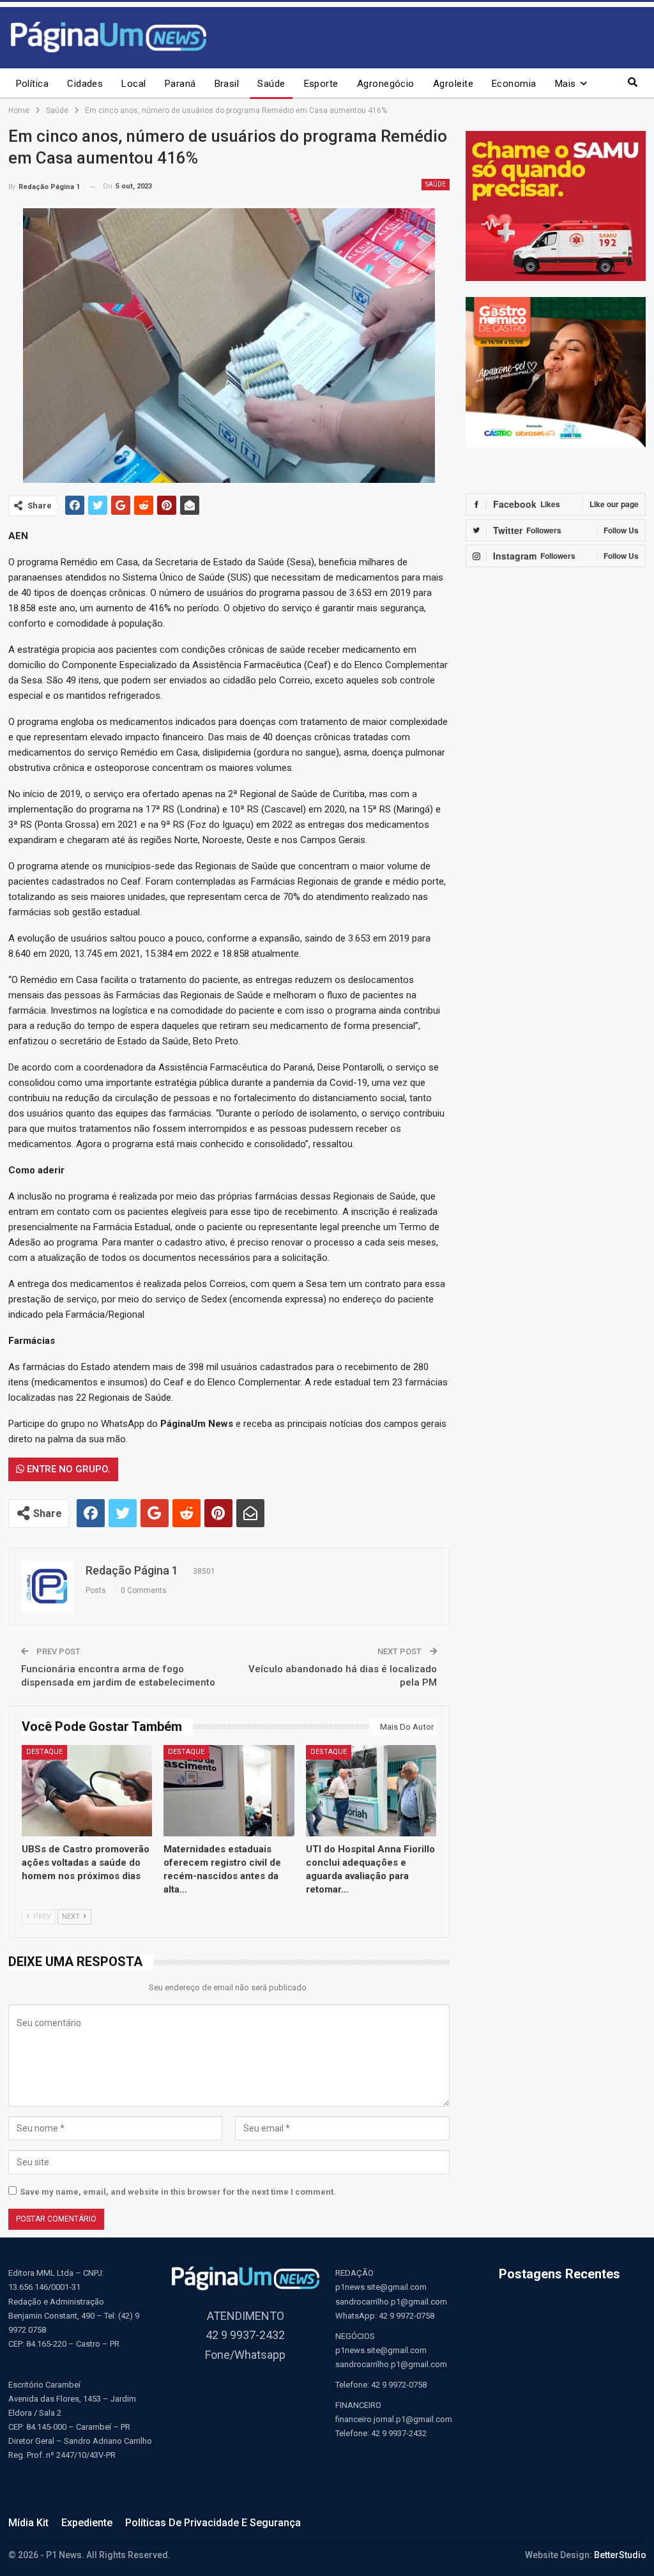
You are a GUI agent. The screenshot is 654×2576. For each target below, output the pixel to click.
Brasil (227, 84)
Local (133, 84)
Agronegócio (386, 84)
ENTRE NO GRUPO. (67, 1469)
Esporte (321, 84)
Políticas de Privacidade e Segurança (213, 2523)
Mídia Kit (28, 2523)
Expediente (87, 2523)
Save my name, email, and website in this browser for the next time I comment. (178, 2192)
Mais (566, 84)
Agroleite (453, 84)
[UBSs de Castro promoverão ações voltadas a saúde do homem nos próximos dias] (87, 1791)
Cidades (85, 84)
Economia (514, 84)
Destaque (44, 1752)
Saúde (271, 84)
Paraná (180, 84)
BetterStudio (620, 2555)
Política (33, 84)
